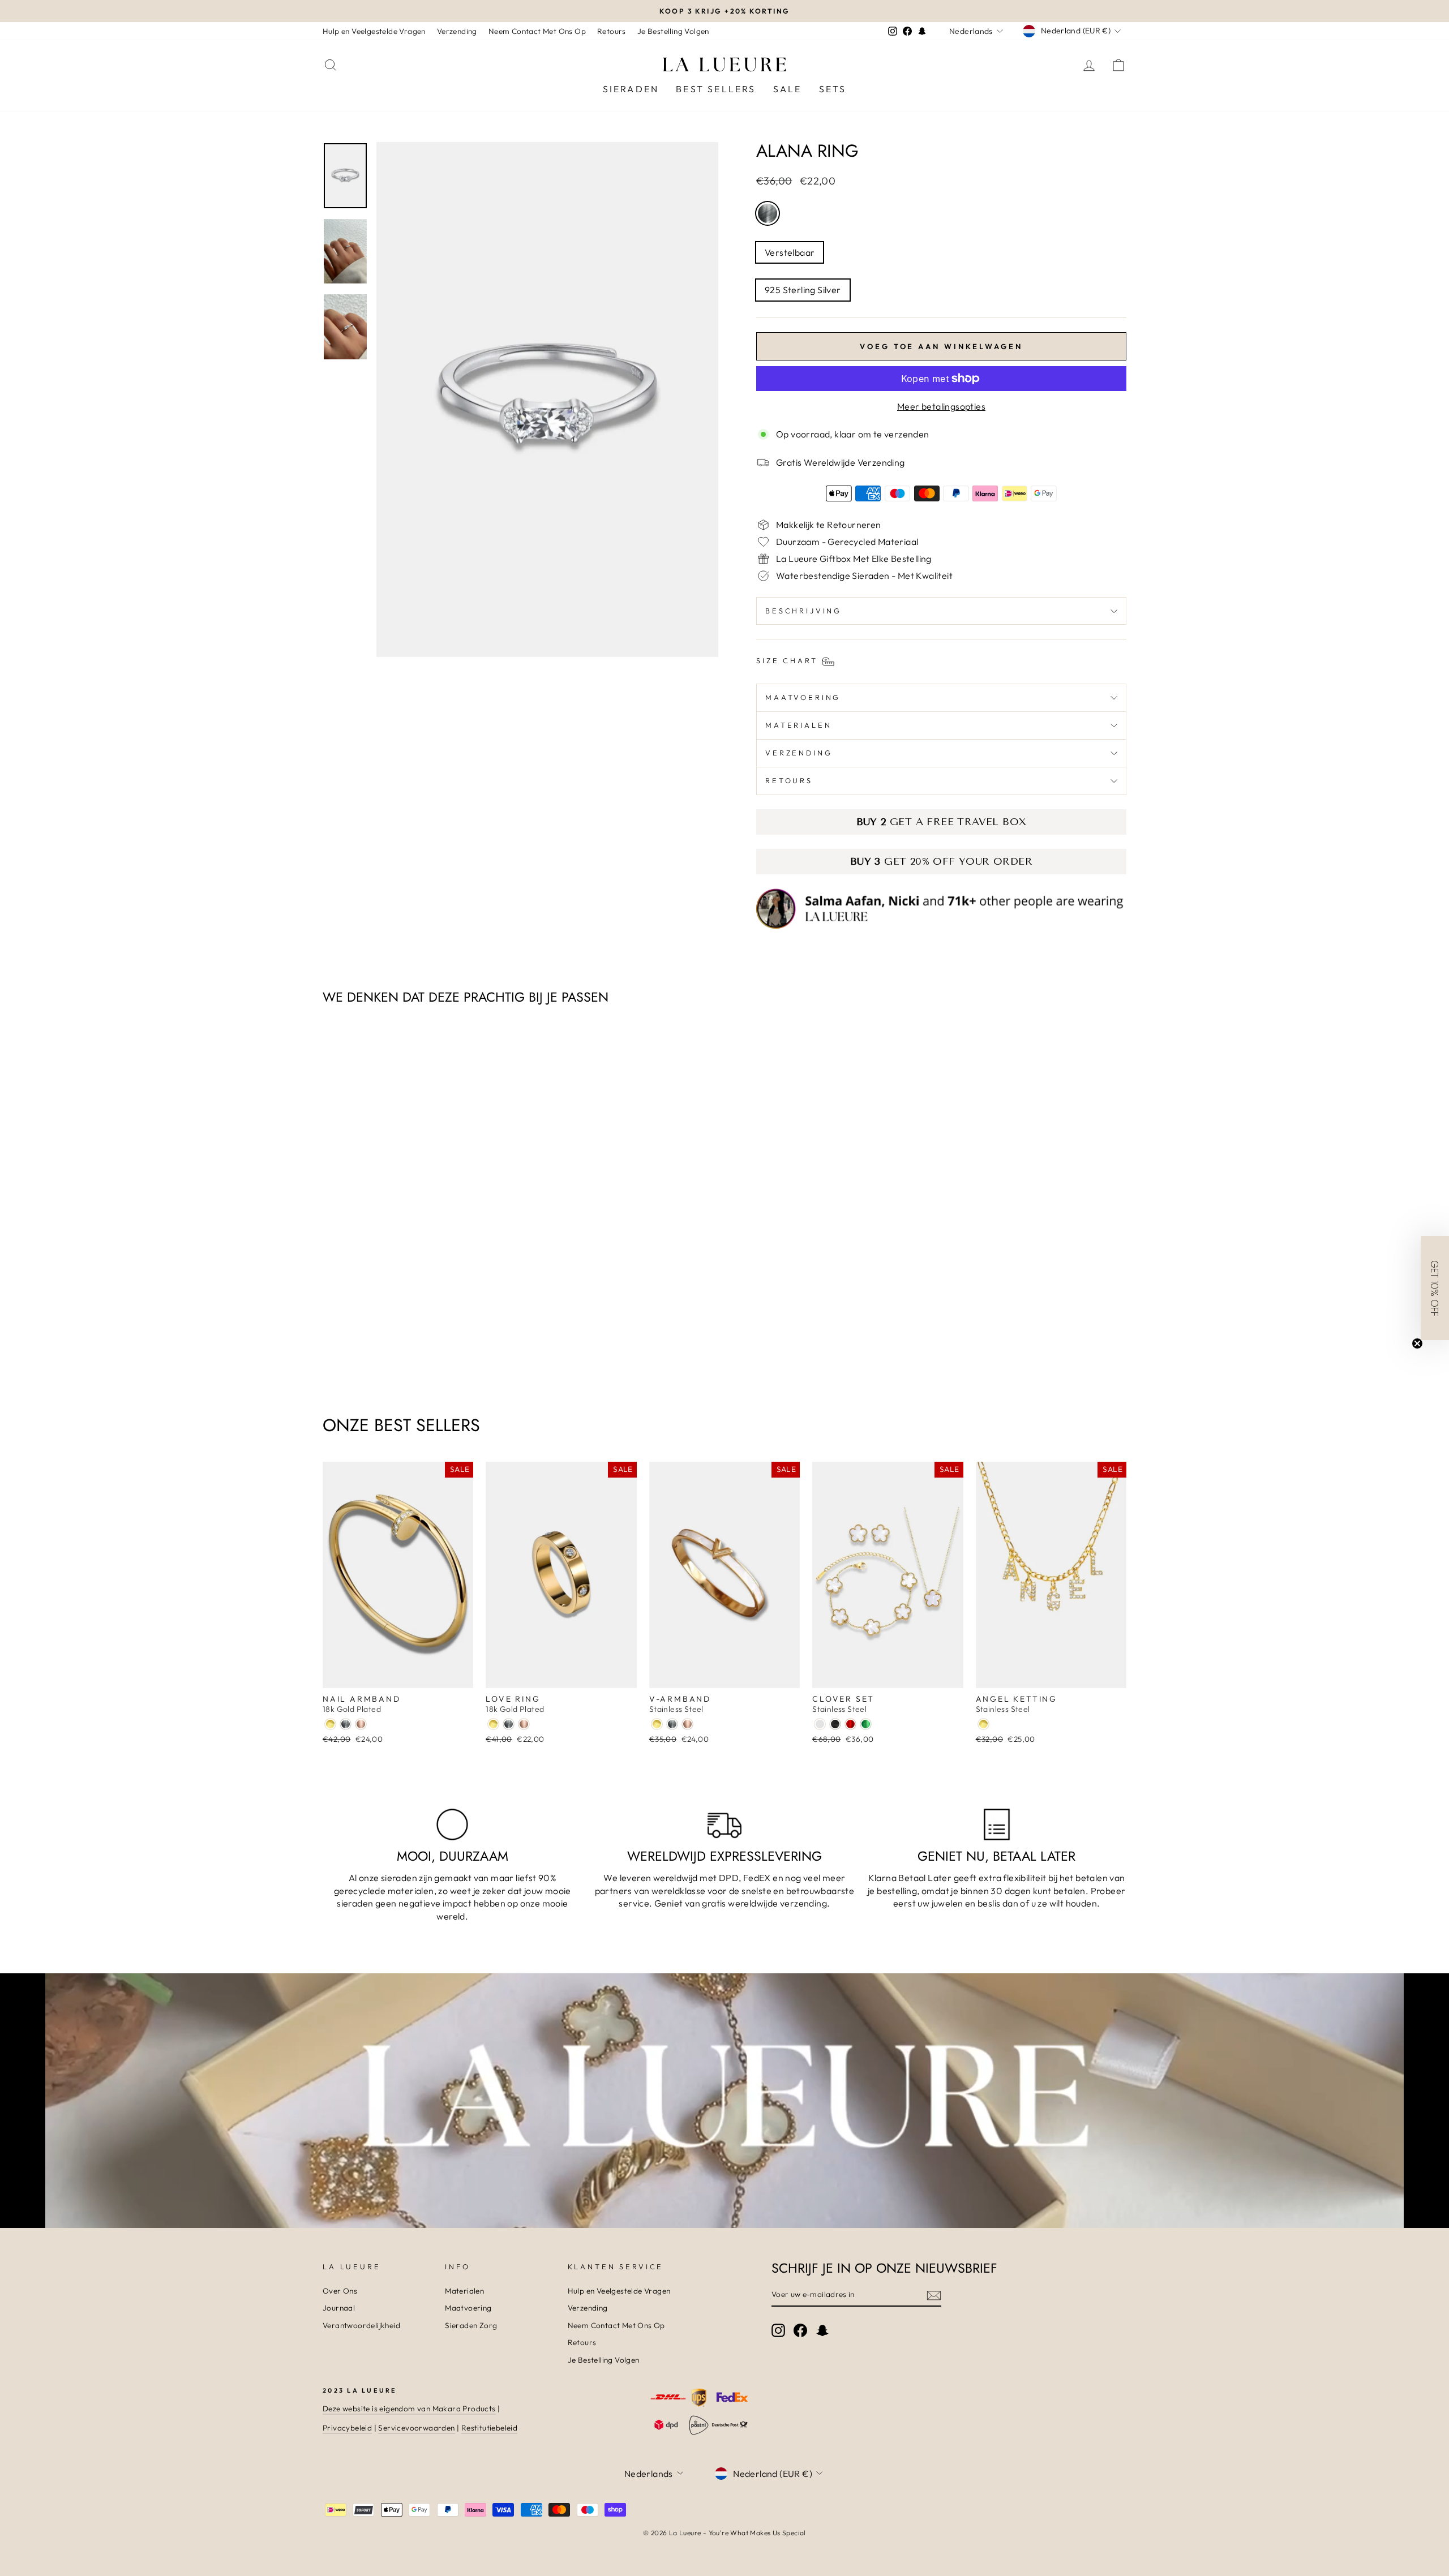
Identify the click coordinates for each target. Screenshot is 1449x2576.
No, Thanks (835, 1334)
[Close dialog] (931, 1155)
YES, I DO (835, 1296)
